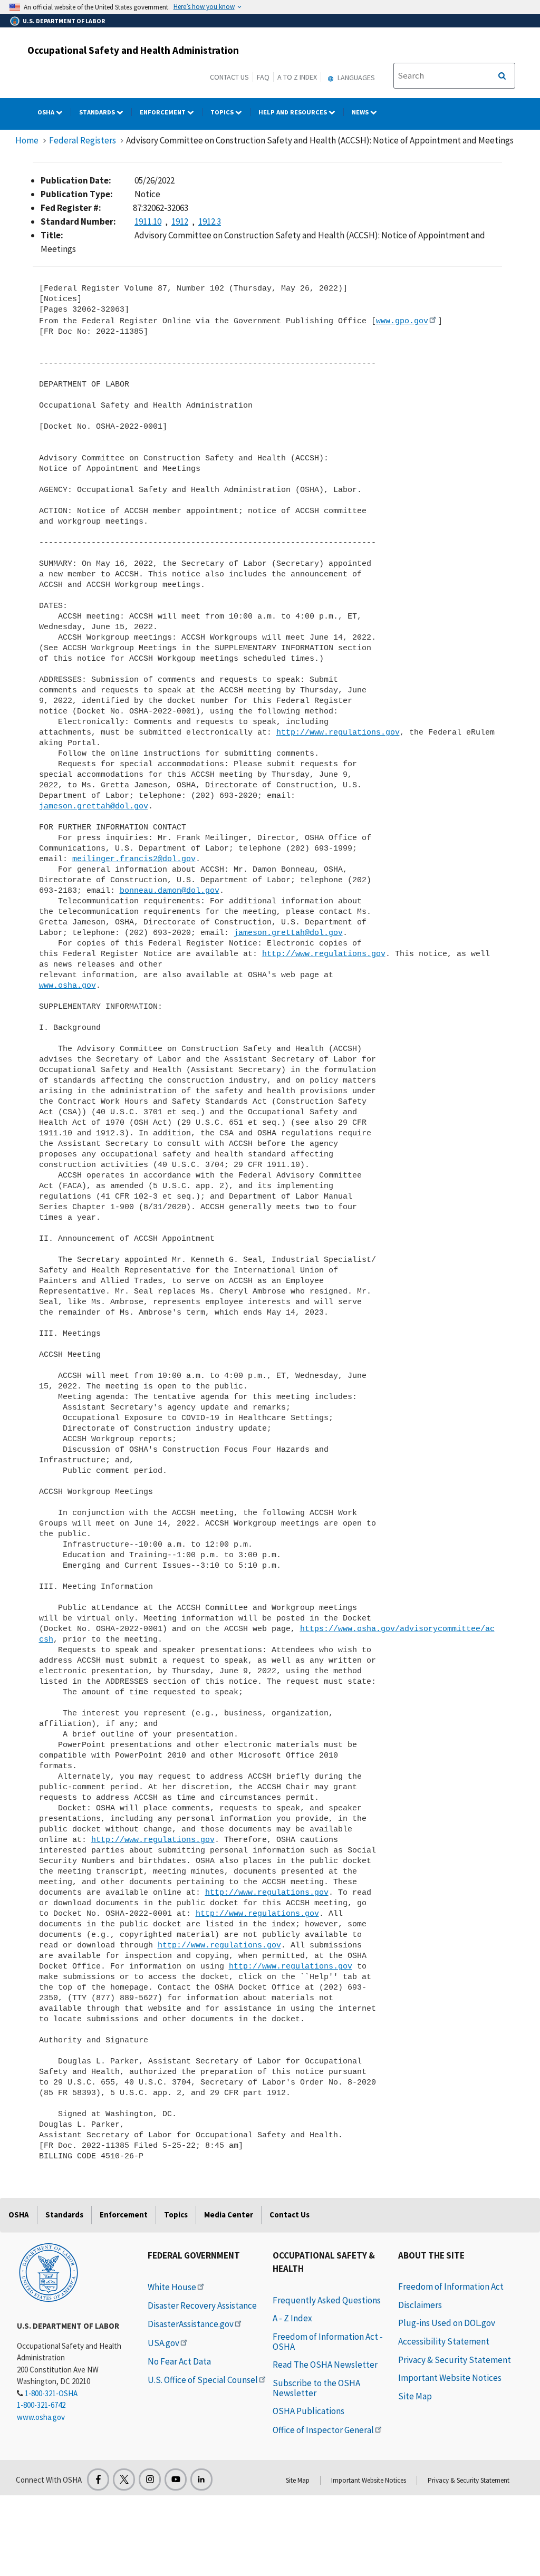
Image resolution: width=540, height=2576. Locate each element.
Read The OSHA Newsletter (325, 2365)
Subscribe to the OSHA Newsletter (316, 2388)
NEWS (361, 112)
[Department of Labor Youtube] (176, 2479)
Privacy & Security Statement (455, 2360)
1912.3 (210, 221)
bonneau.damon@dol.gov (170, 891)
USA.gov (163, 2343)
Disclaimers (420, 2305)
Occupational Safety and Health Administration (133, 50)
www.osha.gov (67, 986)
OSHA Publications (308, 2411)
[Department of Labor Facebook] (98, 2479)
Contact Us (229, 77)
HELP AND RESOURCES (293, 112)
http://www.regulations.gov (338, 732)
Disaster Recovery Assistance (202, 2305)
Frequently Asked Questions (327, 2300)
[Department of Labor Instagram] (150, 2479)
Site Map (415, 2396)
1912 (180, 221)
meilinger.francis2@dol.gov (134, 859)
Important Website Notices (450, 2378)
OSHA (47, 112)
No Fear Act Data (179, 2361)
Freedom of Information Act (451, 2286)
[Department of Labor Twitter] (124, 2479)
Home (27, 140)
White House (172, 2287)
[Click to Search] (502, 76)
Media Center (229, 2215)
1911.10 (148, 221)
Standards (98, 112)
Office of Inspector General (323, 2430)
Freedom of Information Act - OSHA (328, 2342)
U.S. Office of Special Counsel (203, 2380)
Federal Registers (83, 140)
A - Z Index (292, 2318)
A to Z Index (297, 77)
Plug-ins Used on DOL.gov (447, 2323)
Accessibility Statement (444, 2341)
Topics (223, 112)
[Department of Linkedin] (201, 2479)
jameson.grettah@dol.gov (94, 806)
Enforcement (163, 112)
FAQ (263, 77)
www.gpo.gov (402, 321)
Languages (355, 78)
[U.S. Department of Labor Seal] (49, 2272)
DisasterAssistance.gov (191, 2324)
